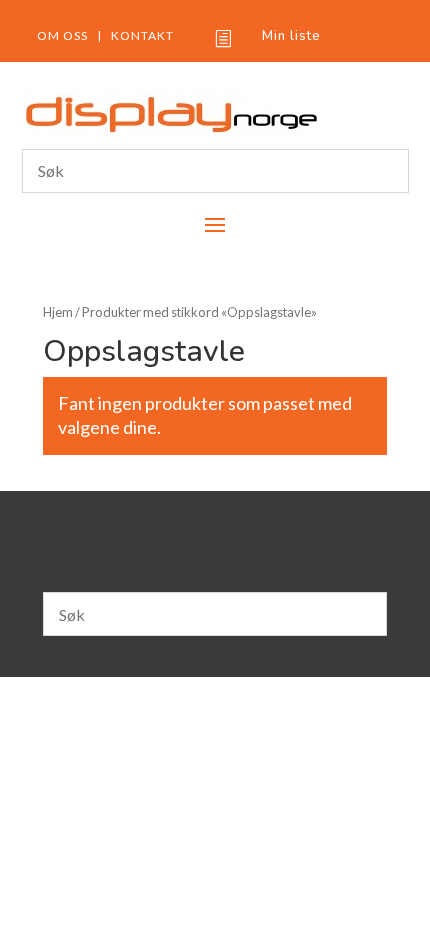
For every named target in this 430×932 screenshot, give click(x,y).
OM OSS (62, 35)
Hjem (58, 312)
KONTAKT (142, 35)
